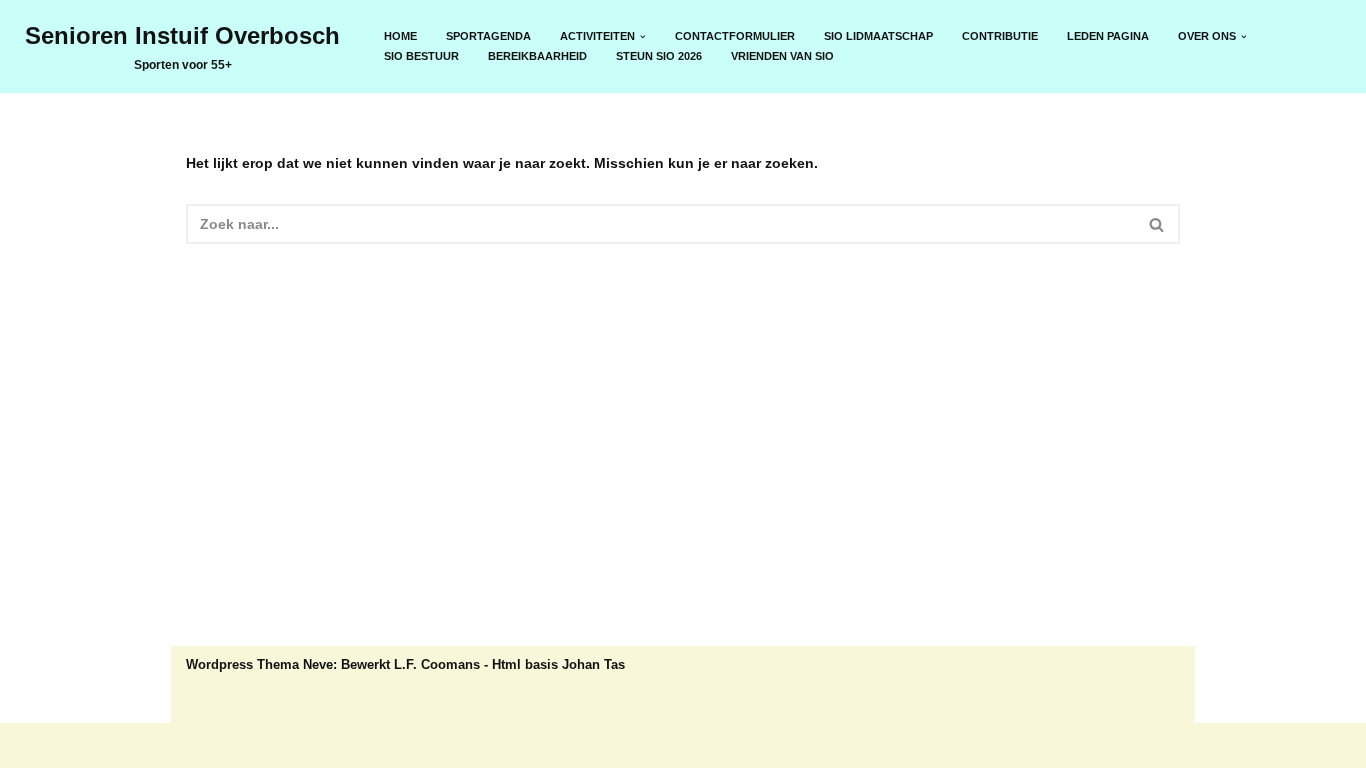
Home (400, 36)
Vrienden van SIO (782, 56)
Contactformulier (735, 36)
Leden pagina (1108, 36)
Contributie (1000, 36)
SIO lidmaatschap (878, 36)
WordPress (429, 745)
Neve (203, 745)
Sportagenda (488, 36)
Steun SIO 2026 (659, 56)
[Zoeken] (1157, 224)
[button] (643, 37)
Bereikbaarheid (537, 56)
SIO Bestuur (421, 56)
